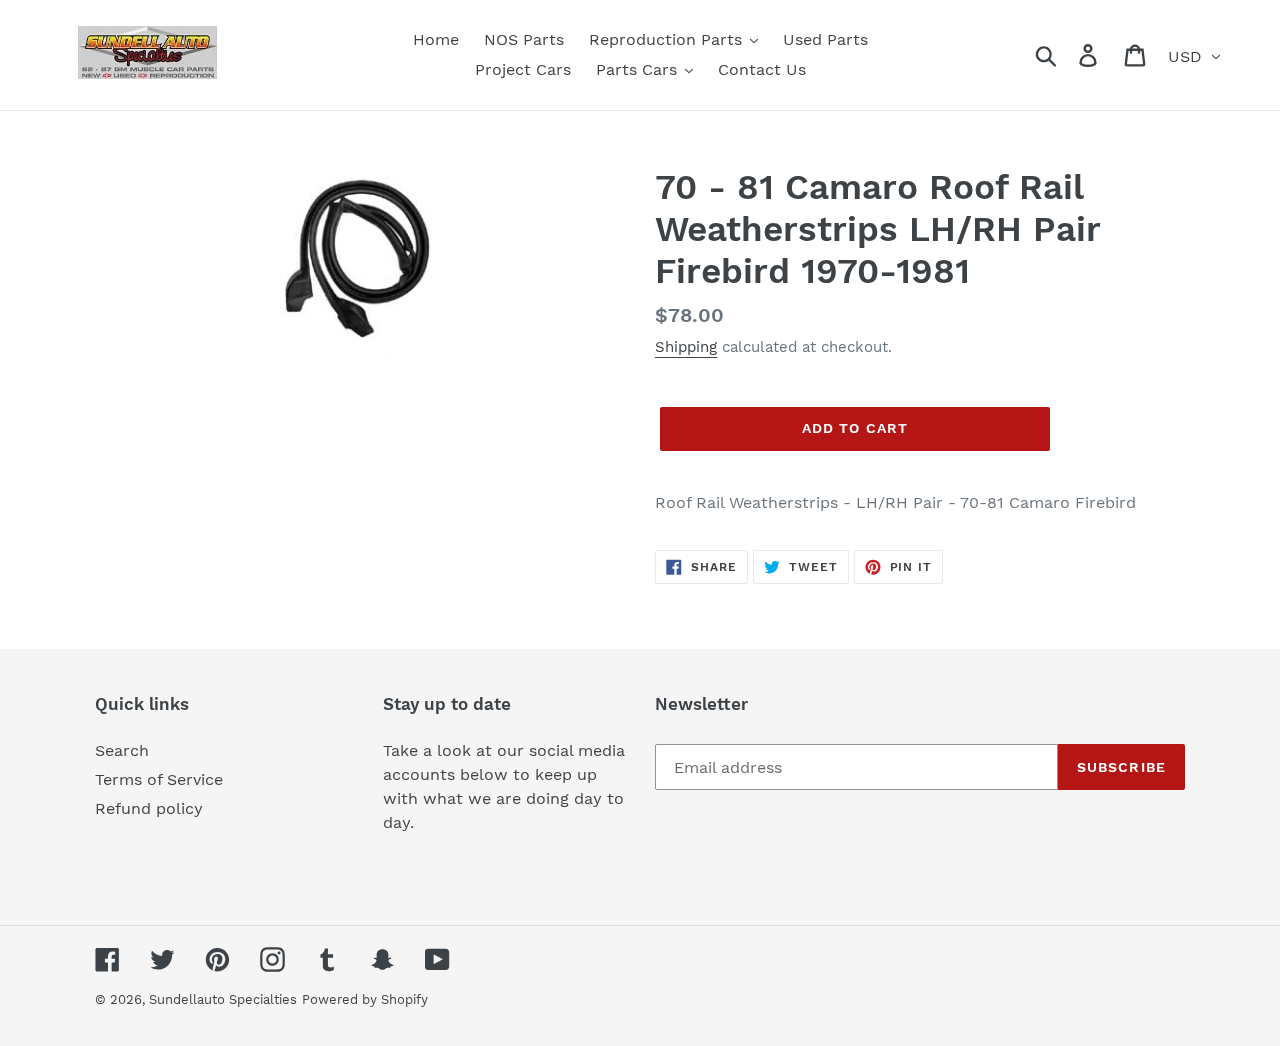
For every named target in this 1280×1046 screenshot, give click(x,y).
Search (122, 750)
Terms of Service (159, 779)
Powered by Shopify (365, 999)
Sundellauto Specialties (223, 999)
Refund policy (149, 808)
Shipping (686, 347)
